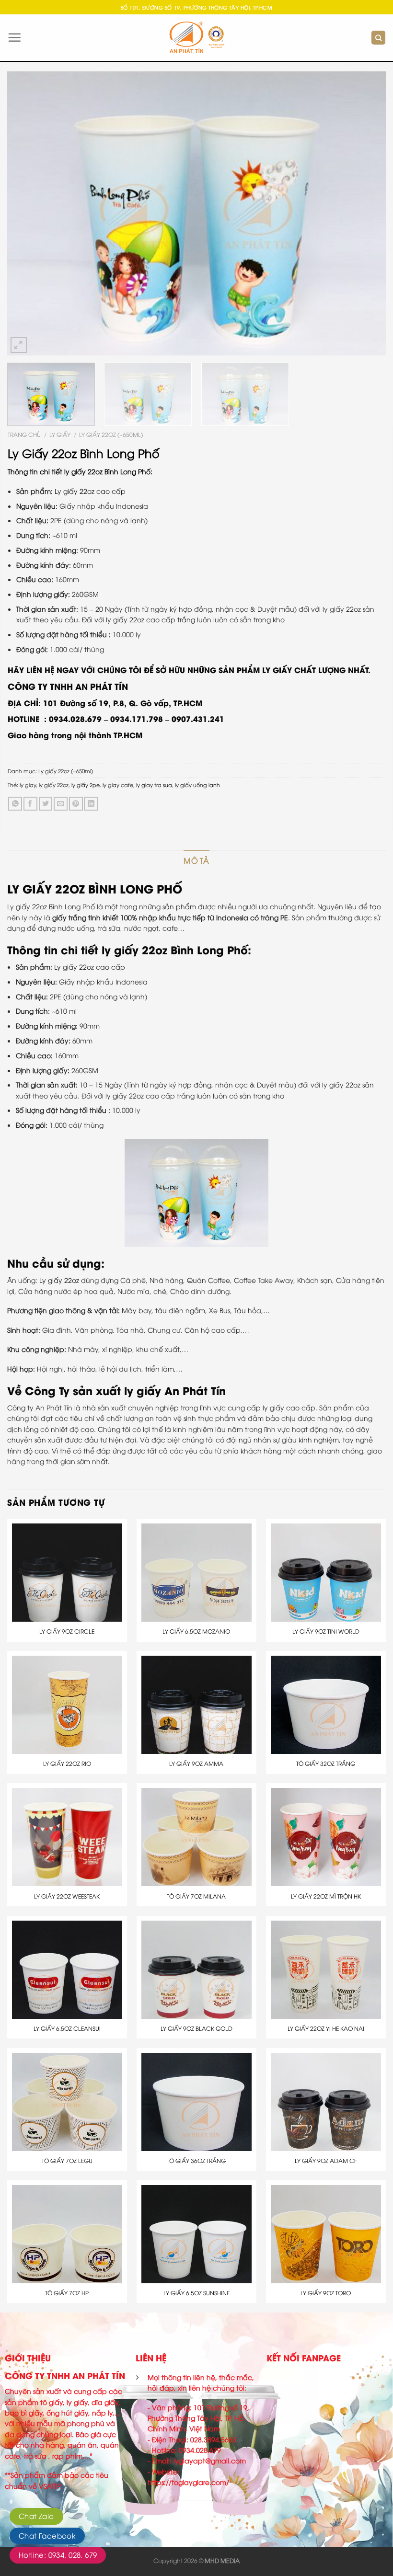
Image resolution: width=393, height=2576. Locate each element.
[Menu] (14, 37)
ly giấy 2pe (86, 784)
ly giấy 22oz (54, 784)
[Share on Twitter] (46, 804)
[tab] (196, 861)
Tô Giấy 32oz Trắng (326, 1763)
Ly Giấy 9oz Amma (196, 1763)
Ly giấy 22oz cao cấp (90, 491)
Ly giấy (60, 434)
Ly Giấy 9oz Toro (326, 2293)
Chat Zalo (36, 2516)
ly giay (28, 784)
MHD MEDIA (222, 2560)
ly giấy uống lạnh (197, 784)
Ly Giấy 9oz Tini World (326, 1631)
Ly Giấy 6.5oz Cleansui (67, 2028)
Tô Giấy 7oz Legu (67, 2161)
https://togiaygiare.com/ (188, 2482)
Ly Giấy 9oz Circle (67, 1631)
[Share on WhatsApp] (15, 804)
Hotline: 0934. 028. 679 (58, 2554)
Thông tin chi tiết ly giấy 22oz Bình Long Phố (127, 949)
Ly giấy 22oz (59, 1280)
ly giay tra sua (154, 784)
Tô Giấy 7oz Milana (196, 1896)
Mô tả (196, 860)
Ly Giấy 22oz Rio (67, 1763)
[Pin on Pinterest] (76, 804)
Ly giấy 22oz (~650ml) (111, 434)
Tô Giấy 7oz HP (67, 2293)
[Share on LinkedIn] (91, 804)
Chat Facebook (47, 2535)
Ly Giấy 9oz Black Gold (196, 2028)
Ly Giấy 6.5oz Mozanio (196, 1631)
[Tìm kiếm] (378, 38)
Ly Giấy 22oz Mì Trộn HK (326, 1896)
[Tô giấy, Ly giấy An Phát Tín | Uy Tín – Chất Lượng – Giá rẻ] (197, 38)
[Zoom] (19, 345)
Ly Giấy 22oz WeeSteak (67, 1896)
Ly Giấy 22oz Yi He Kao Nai (326, 2028)
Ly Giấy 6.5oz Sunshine (196, 2293)
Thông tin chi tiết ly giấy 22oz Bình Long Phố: (80, 471)
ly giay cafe (118, 784)
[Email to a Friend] (61, 804)
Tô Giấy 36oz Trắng (196, 2161)
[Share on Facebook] (30, 804)
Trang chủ (24, 434)
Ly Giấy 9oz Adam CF (326, 2161)
